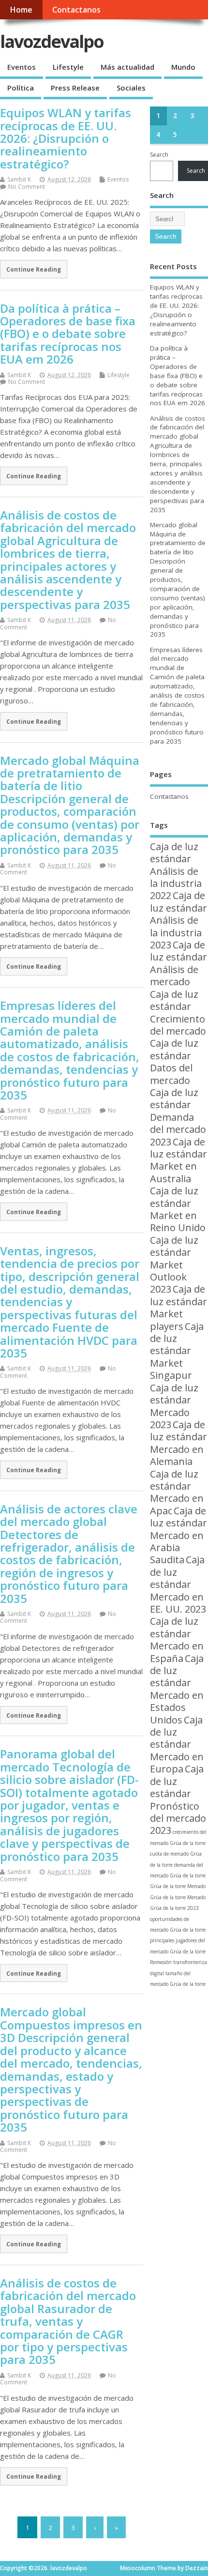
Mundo (183, 67)
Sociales (131, 88)
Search (159, 155)
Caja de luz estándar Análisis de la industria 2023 (178, 920)
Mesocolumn (138, 2568)
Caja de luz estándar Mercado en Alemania (178, 1443)
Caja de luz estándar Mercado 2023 (174, 1406)
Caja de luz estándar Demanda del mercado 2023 (178, 1117)
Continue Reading (34, 269)
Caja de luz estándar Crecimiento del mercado (178, 1013)
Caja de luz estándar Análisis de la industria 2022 (176, 871)
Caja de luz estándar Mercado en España (177, 1639)
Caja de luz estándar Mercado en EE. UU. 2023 (178, 1584)
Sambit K (19, 179)
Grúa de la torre (168, 1886)
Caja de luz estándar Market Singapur (177, 1351)
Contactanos (76, 10)
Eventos (22, 67)
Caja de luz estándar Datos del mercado (174, 1061)
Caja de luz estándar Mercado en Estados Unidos (177, 1689)
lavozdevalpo (52, 41)
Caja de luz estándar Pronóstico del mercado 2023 (178, 1799)
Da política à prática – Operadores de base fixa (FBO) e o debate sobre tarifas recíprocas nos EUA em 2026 (68, 334)
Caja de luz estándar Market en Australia (178, 1160)
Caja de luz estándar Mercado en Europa (177, 1745)
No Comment (27, 187)
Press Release (75, 88)
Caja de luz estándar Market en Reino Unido (178, 1209)
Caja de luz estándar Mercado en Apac (177, 1492)
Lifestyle (68, 67)
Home (21, 10)
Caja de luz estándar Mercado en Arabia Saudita (178, 1535)
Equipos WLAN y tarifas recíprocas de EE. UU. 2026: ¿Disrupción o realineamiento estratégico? (66, 138)
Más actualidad (127, 67)
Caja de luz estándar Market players (178, 1307)
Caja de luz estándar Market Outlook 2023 (174, 1265)
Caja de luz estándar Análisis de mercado (178, 963)
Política (21, 88)
